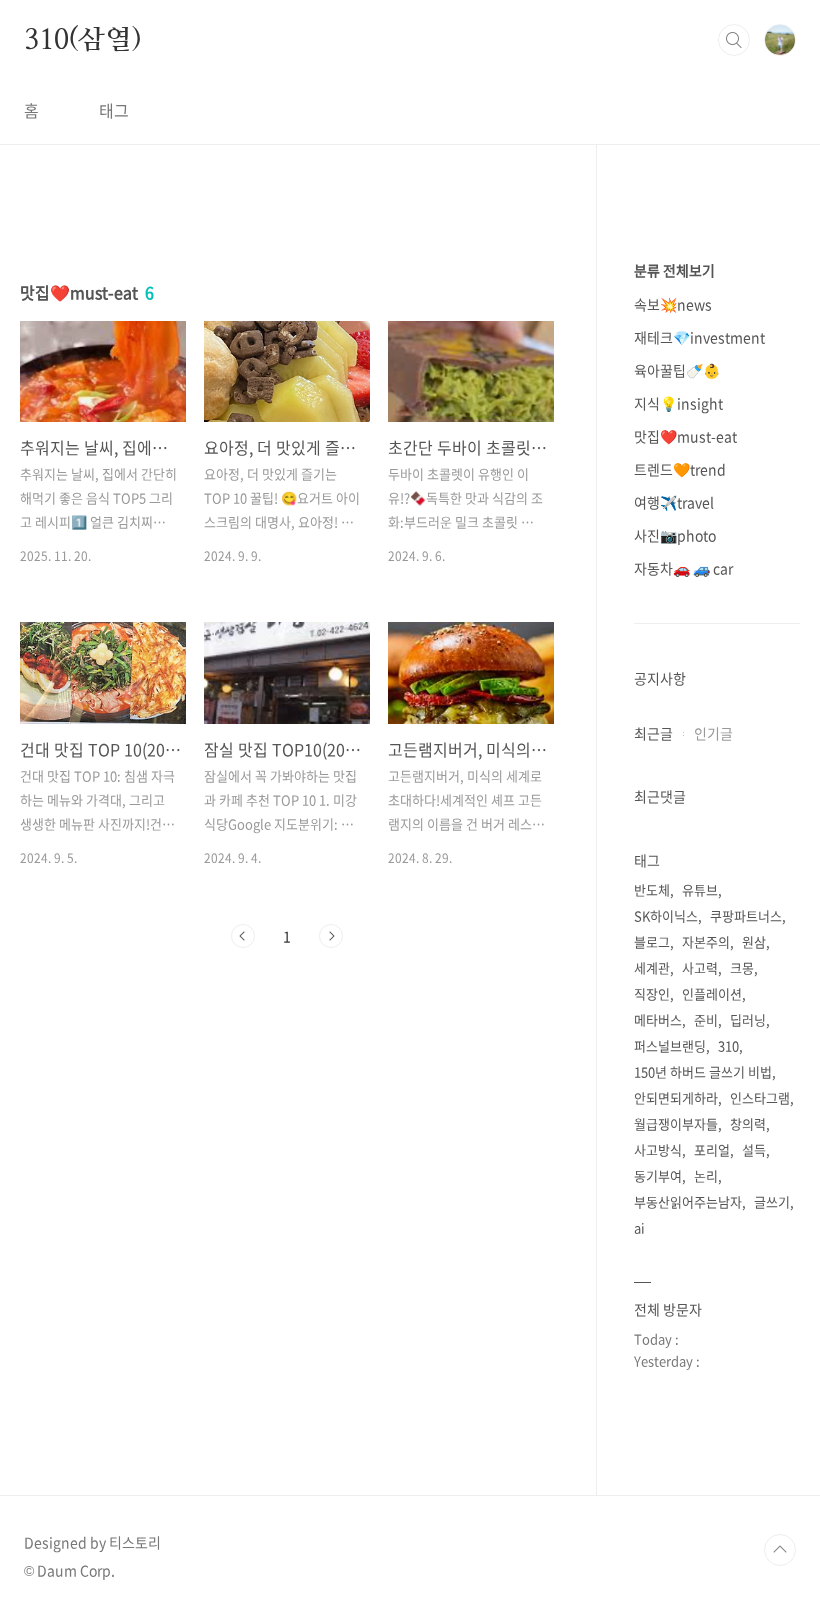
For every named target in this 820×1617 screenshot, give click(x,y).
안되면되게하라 (676, 1097)
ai (639, 1227)
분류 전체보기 (674, 270)
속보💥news (673, 304)
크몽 (742, 967)
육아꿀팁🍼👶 (677, 370)
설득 (754, 1149)
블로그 (652, 941)
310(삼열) (83, 39)
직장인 (652, 993)
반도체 (652, 889)
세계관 (652, 967)
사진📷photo (675, 535)
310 (728, 1045)
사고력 (700, 967)
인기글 (713, 733)
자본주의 (706, 941)
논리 (706, 1175)
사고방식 (658, 1149)
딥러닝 (748, 1019)
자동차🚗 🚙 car (683, 568)
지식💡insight (678, 403)
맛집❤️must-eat (685, 436)
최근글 (653, 733)
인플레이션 (712, 993)
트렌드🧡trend (680, 469)
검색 (734, 40)
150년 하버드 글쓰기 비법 (703, 1071)
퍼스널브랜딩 (670, 1045)
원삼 (754, 941)
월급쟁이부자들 (676, 1123)
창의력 (748, 1123)
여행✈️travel (674, 502)
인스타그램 (760, 1097)
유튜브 (700, 889)
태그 (114, 110)
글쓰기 (772, 1201)
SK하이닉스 (666, 915)
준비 (706, 1019)
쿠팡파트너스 (746, 915)
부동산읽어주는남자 (688, 1201)
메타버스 (658, 1019)
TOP (780, 1550)
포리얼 (712, 1149)
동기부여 (658, 1175)
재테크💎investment (699, 337)
